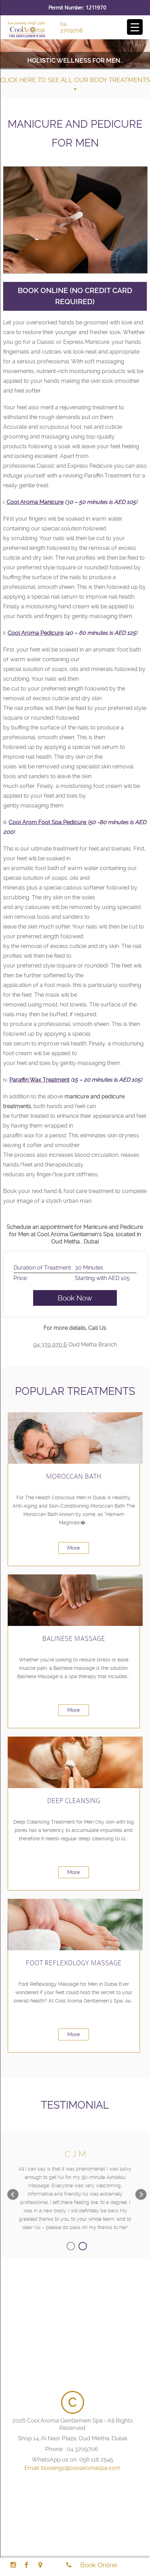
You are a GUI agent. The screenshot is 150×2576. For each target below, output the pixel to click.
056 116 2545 (96, 2459)
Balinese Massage (74, 1639)
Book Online (99, 2565)
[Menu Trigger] (135, 27)
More (74, 1548)
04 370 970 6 (50, 1345)
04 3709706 (72, 27)
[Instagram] (13, 2565)
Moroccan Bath (74, 1476)
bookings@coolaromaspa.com (81, 2468)
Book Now (75, 1298)
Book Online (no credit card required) (75, 296)
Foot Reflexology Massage (74, 1963)
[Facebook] (26, 2565)
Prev (13, 2195)
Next (141, 2195)
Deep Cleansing (74, 1801)
